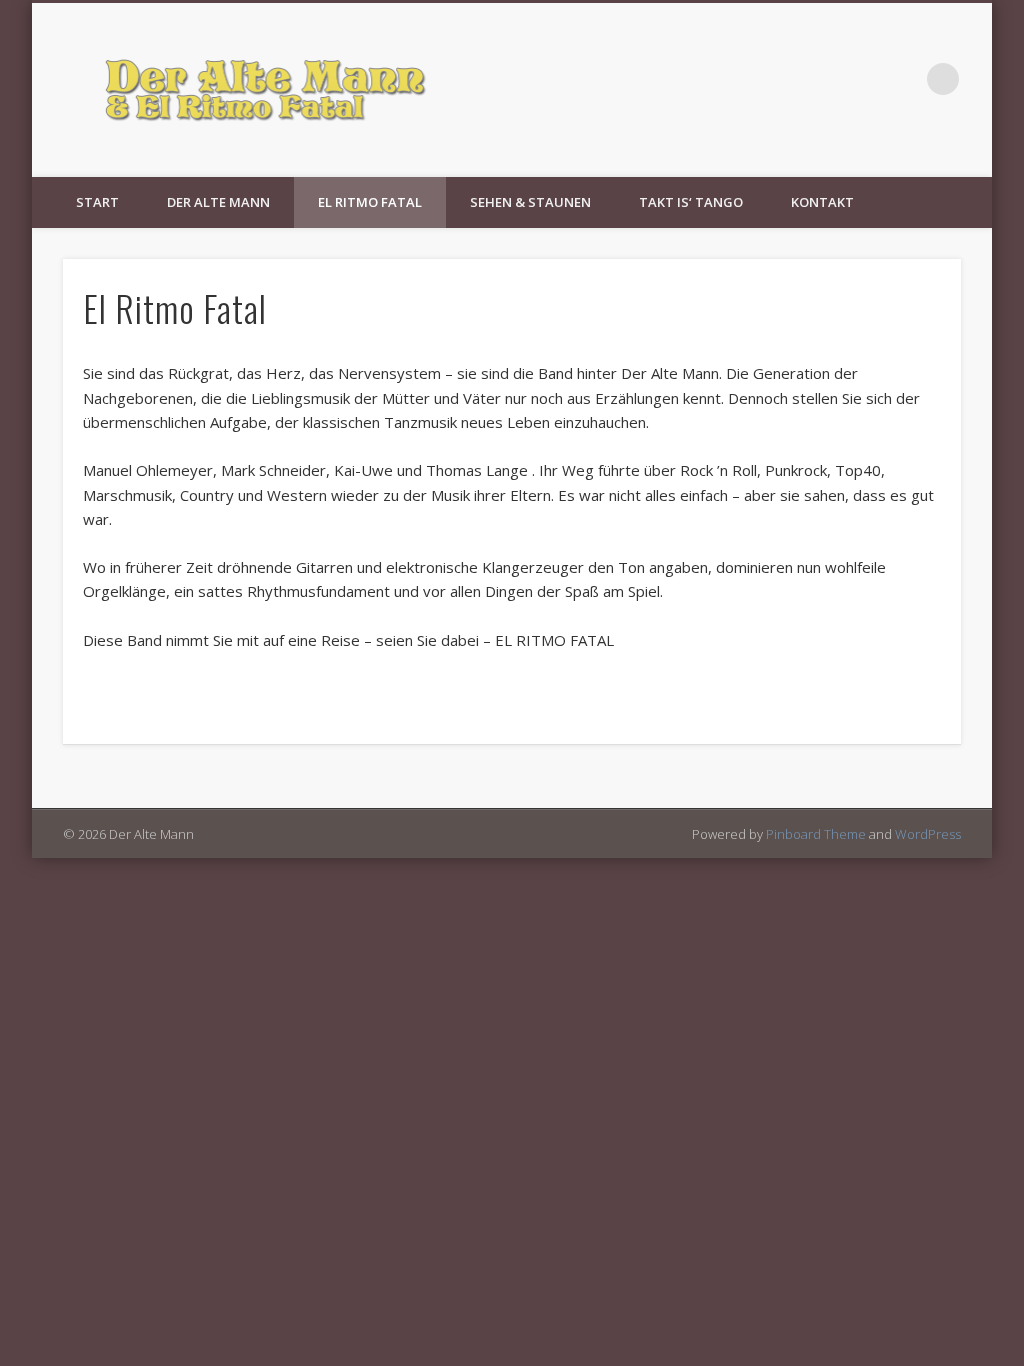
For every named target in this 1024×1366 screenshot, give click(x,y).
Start (97, 202)
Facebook (861, 79)
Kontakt (822, 202)
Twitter (902, 79)
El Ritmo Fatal (370, 202)
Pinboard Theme (816, 834)
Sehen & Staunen (530, 202)
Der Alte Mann (218, 202)
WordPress (928, 834)
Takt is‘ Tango (691, 202)
